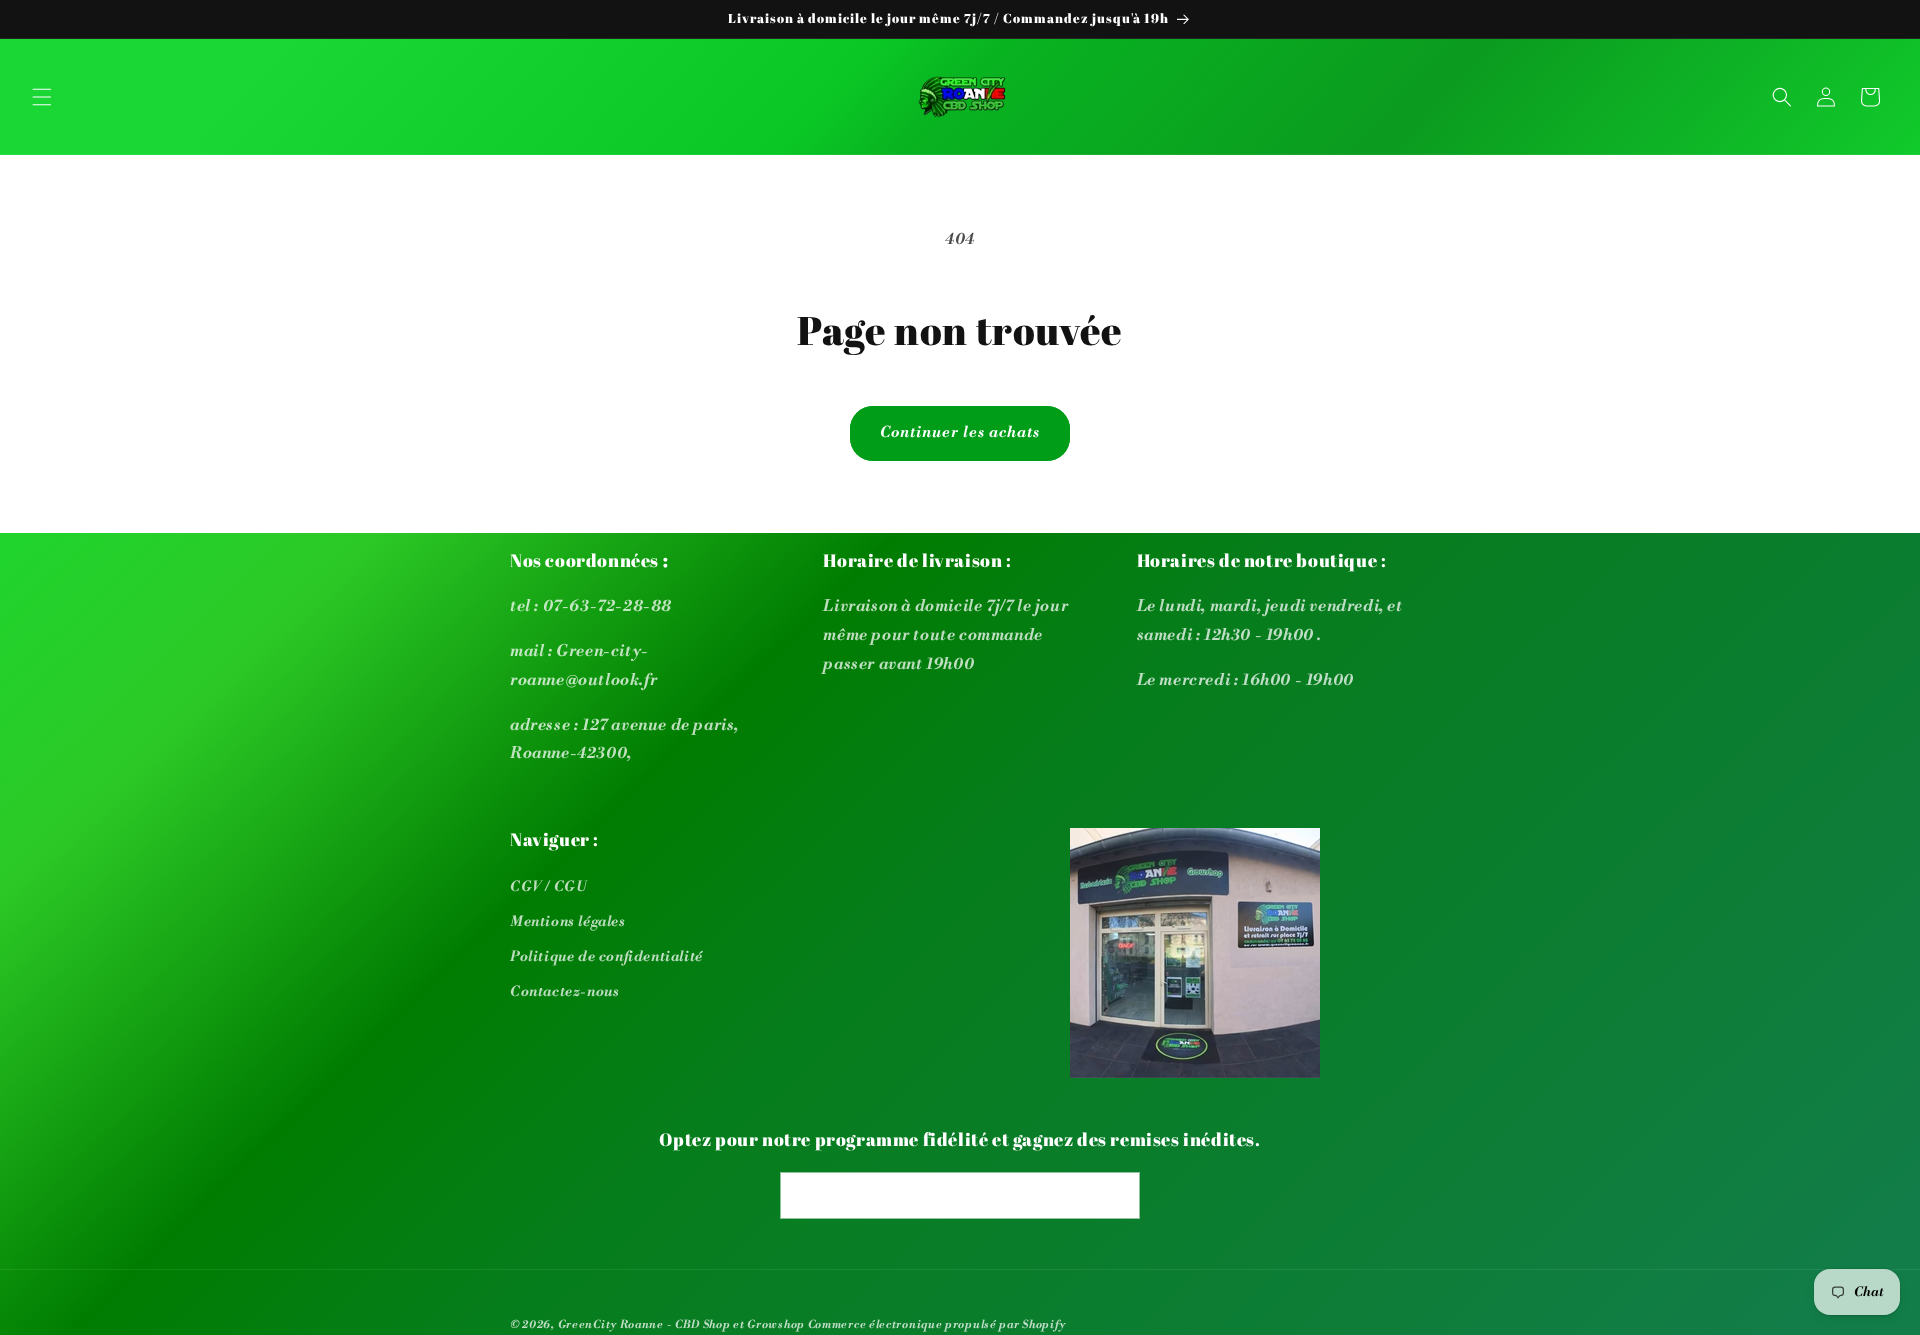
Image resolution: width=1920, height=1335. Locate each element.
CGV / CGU (548, 887)
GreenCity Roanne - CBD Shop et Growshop (681, 1325)
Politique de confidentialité (606, 957)
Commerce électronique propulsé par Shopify (937, 1325)
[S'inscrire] (1117, 1195)
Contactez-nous (564, 992)
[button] (42, 97)
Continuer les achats (960, 432)
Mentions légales (568, 922)
